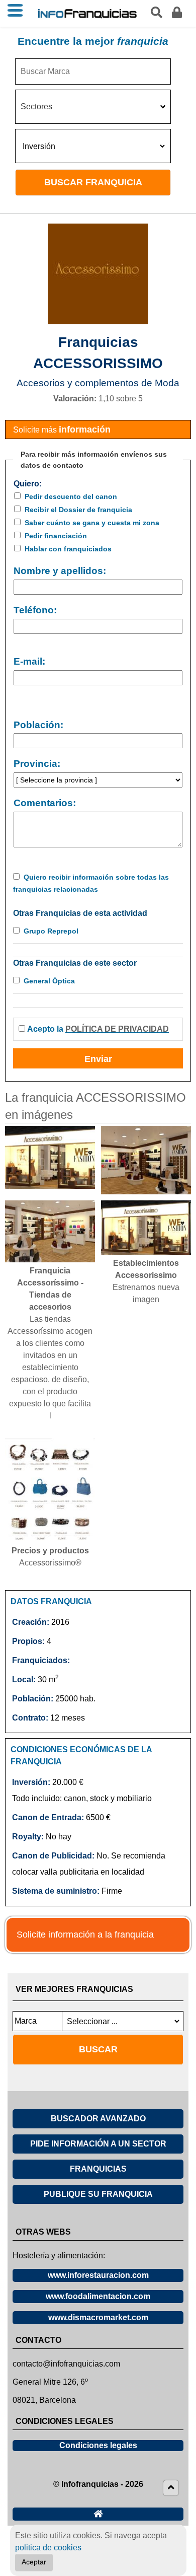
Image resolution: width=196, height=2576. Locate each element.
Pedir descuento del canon (71, 496)
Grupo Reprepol (51, 931)
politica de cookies (48, 2548)
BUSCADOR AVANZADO (98, 2119)
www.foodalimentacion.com (98, 2296)
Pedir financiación (56, 536)
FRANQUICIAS (98, 2169)
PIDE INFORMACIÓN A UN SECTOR (98, 2144)
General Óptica (49, 981)
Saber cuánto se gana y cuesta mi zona (92, 523)
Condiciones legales (98, 2445)
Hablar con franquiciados (68, 549)
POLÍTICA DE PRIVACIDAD (117, 1029)
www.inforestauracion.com (98, 2275)
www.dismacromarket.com (98, 2317)
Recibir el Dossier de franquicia (78, 510)
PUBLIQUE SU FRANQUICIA (98, 2194)
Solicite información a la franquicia (85, 1935)
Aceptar (34, 2562)
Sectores (36, 106)
